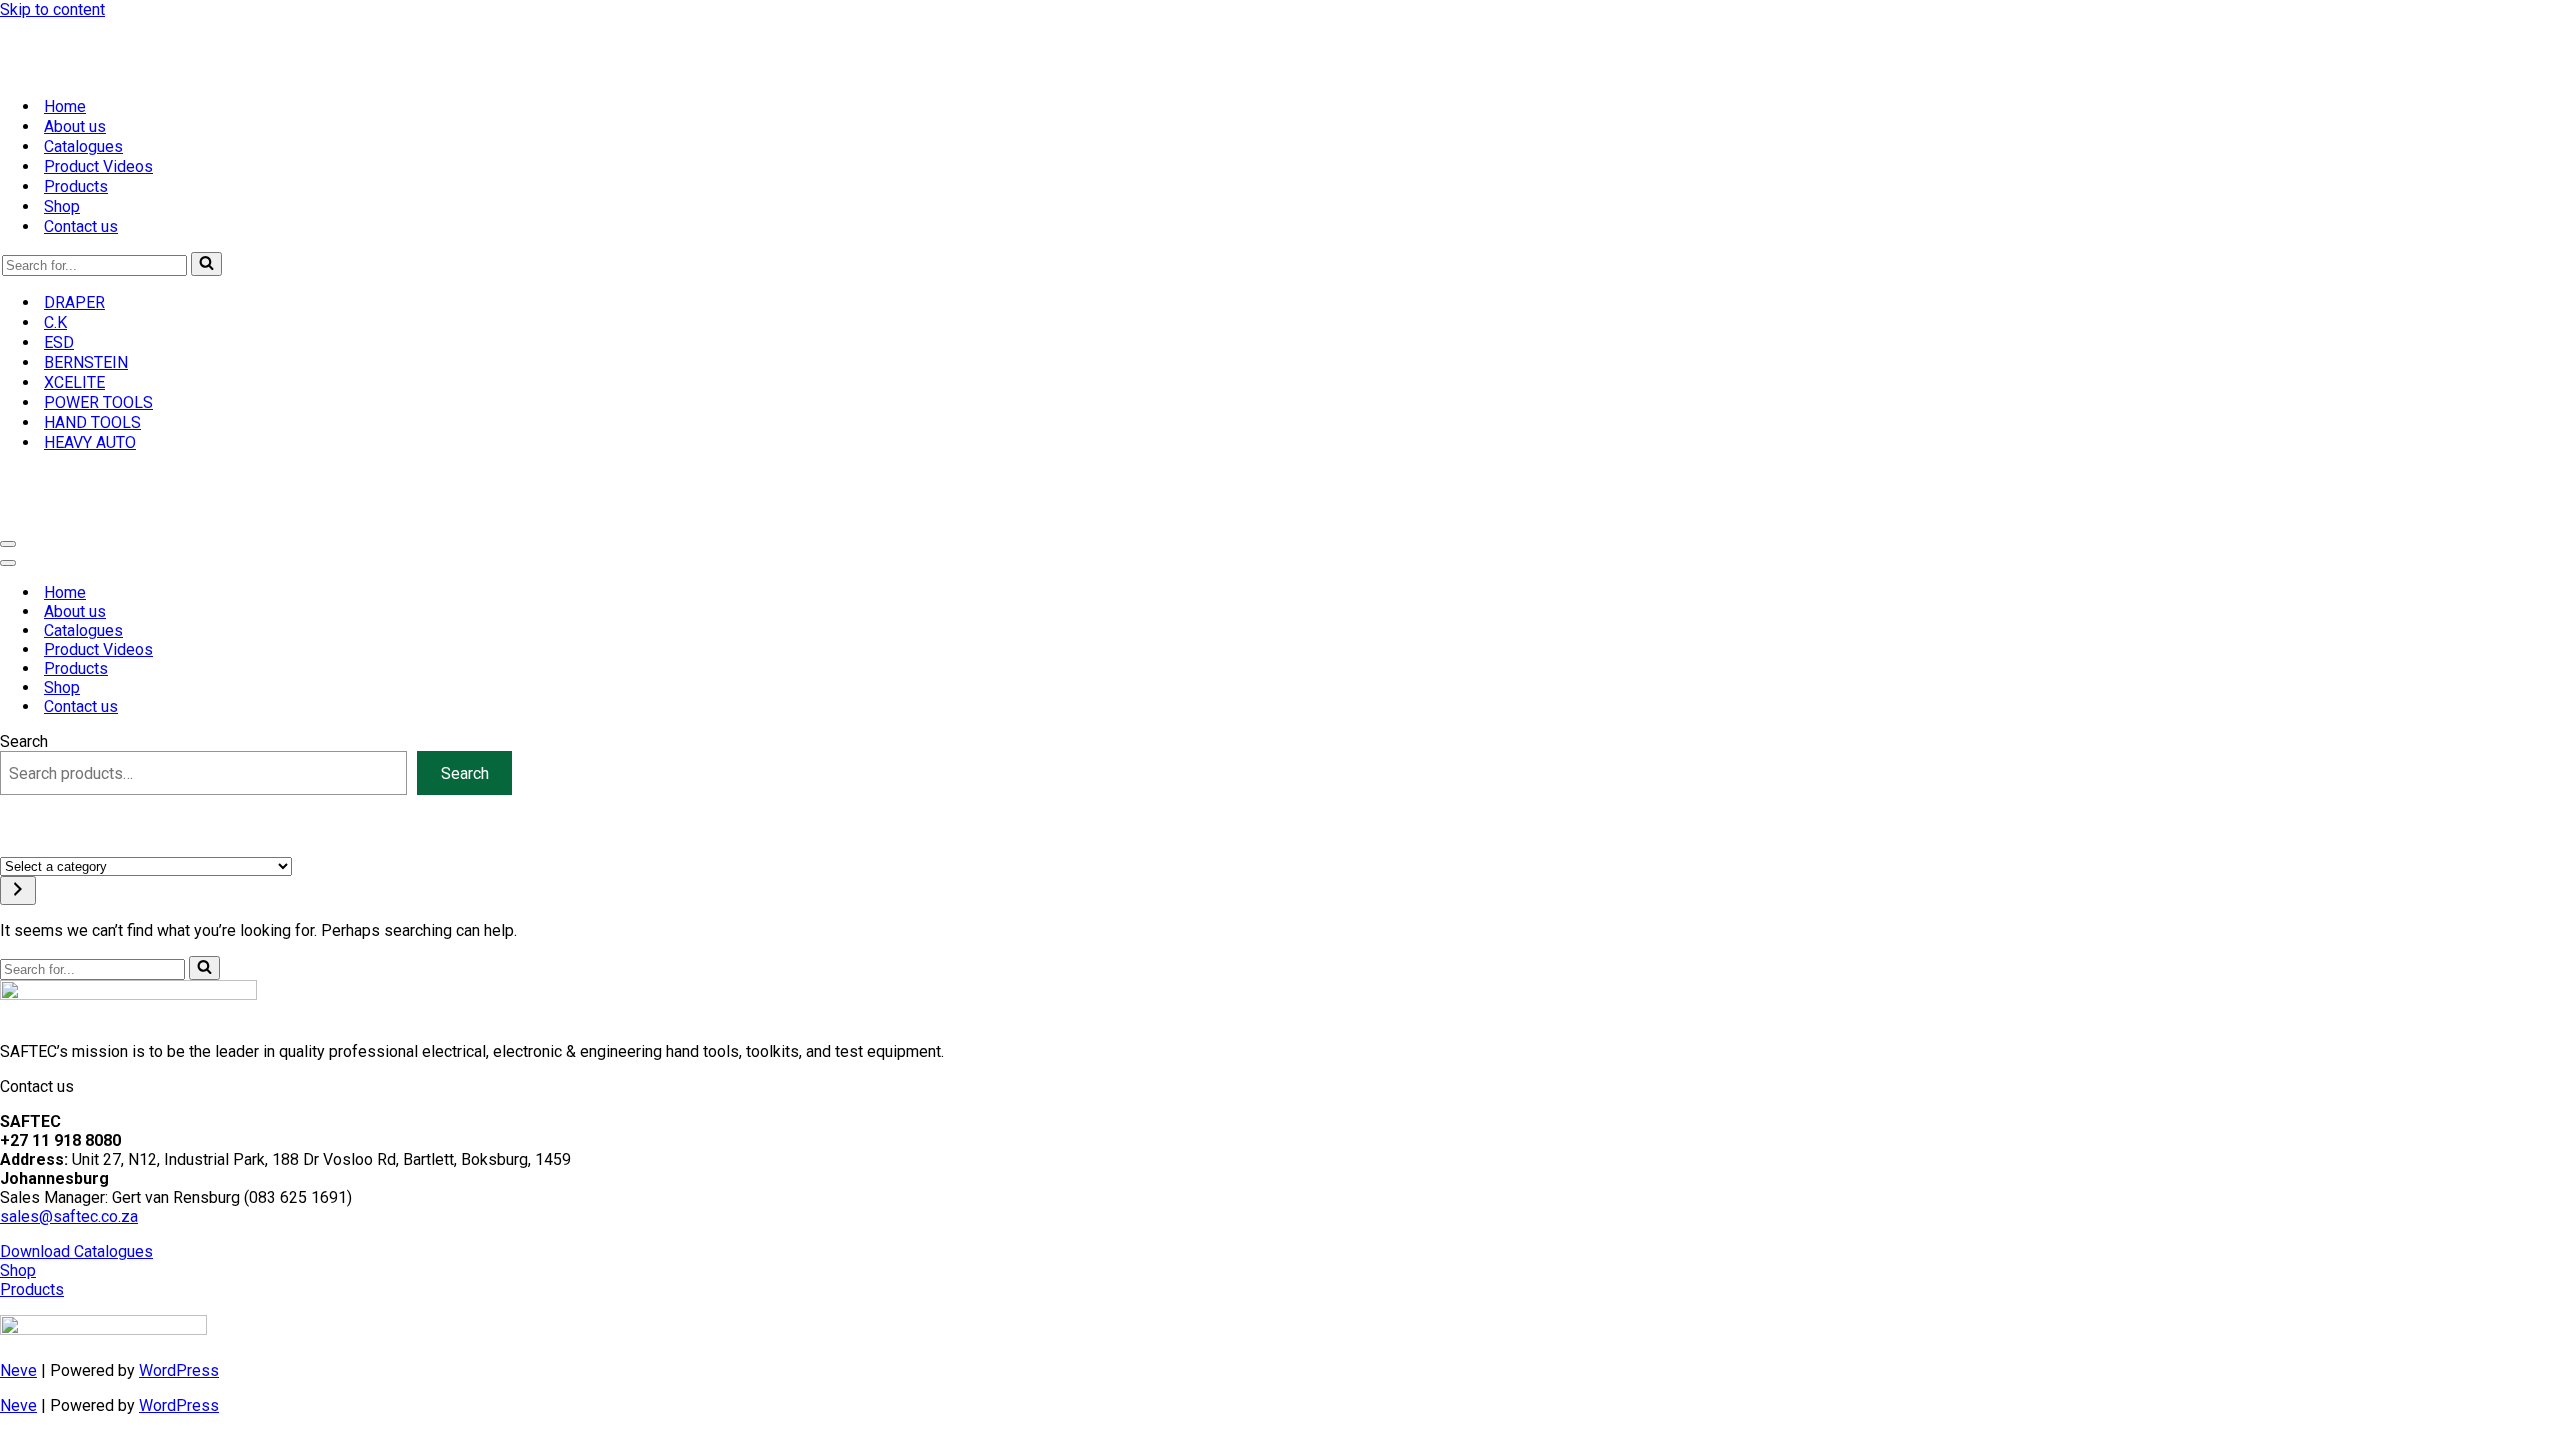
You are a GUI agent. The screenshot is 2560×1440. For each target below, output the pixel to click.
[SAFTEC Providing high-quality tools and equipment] (1280, 49)
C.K (55, 322)
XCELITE (74, 382)
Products (76, 186)
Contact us (81, 226)
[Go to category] (18, 890)
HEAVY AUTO (90, 442)
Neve (18, 1370)
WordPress (179, 1370)
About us (75, 126)
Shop (62, 206)
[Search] (206, 264)
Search (24, 741)
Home (65, 106)
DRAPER (74, 302)
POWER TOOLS (98, 402)
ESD (59, 342)
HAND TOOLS (92, 422)
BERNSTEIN (86, 362)
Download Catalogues (76, 1251)
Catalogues (83, 146)
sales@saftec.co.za (69, 1216)
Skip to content (52, 9)
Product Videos (98, 166)
